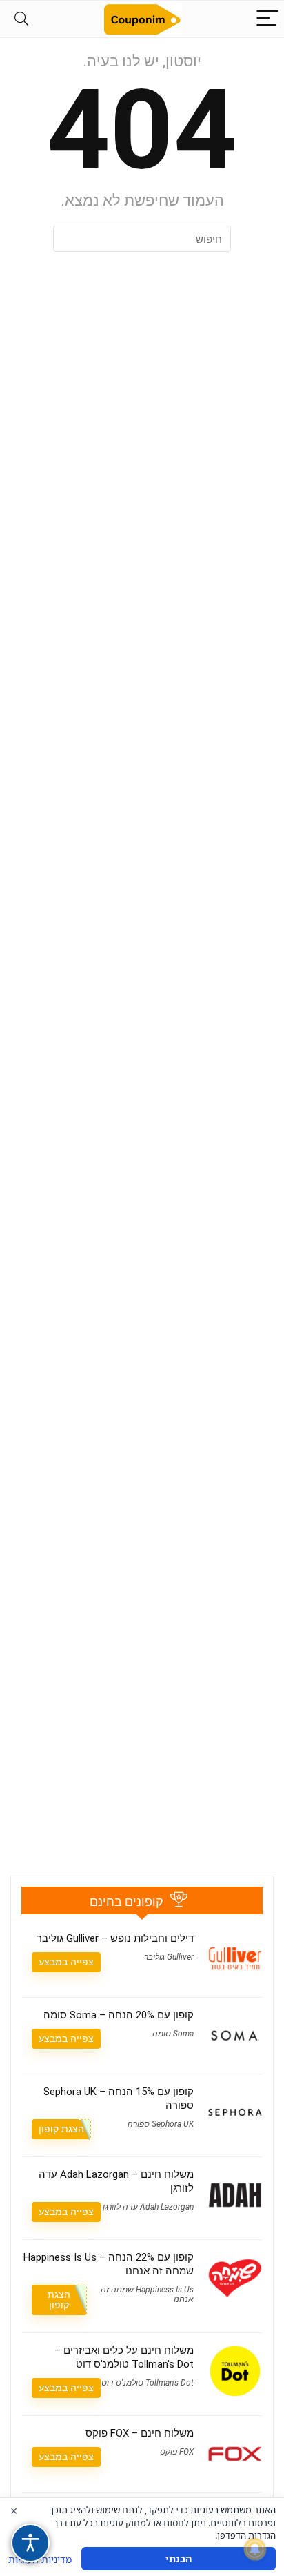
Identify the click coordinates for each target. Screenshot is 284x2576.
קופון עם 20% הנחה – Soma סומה (119, 2015)
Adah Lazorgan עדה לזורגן (148, 2207)
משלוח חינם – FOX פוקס (140, 2433)
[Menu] (267, 19)
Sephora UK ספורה (161, 2124)
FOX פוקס (177, 2452)
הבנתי (179, 2558)
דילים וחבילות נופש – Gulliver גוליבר (115, 1938)
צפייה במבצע (66, 1962)
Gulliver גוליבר (169, 1957)
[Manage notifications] (255, 2549)
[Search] (21, 19)
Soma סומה (173, 2034)
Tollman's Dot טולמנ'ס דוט (148, 2383)
